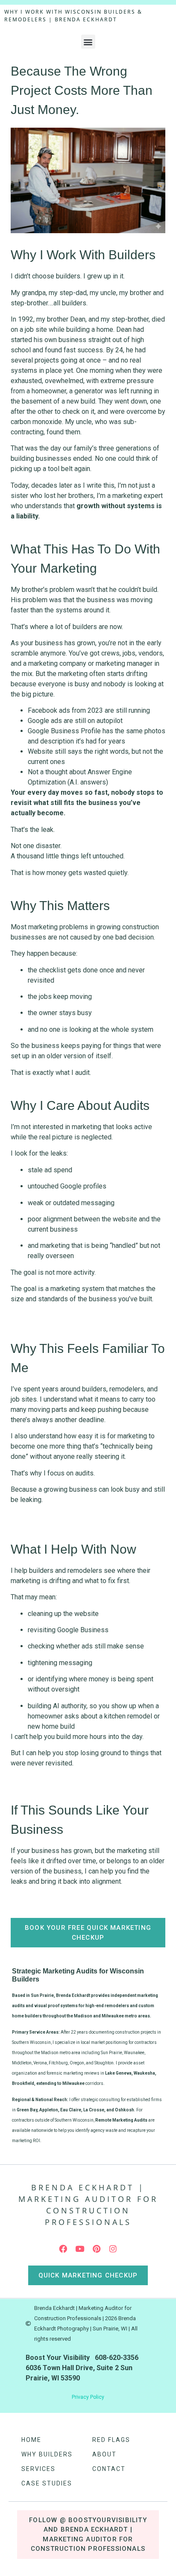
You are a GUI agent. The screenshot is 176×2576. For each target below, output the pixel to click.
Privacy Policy (88, 2397)
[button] (88, 42)
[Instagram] (113, 2249)
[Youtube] (80, 2249)
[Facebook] (63, 2249)
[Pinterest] (97, 2249)
